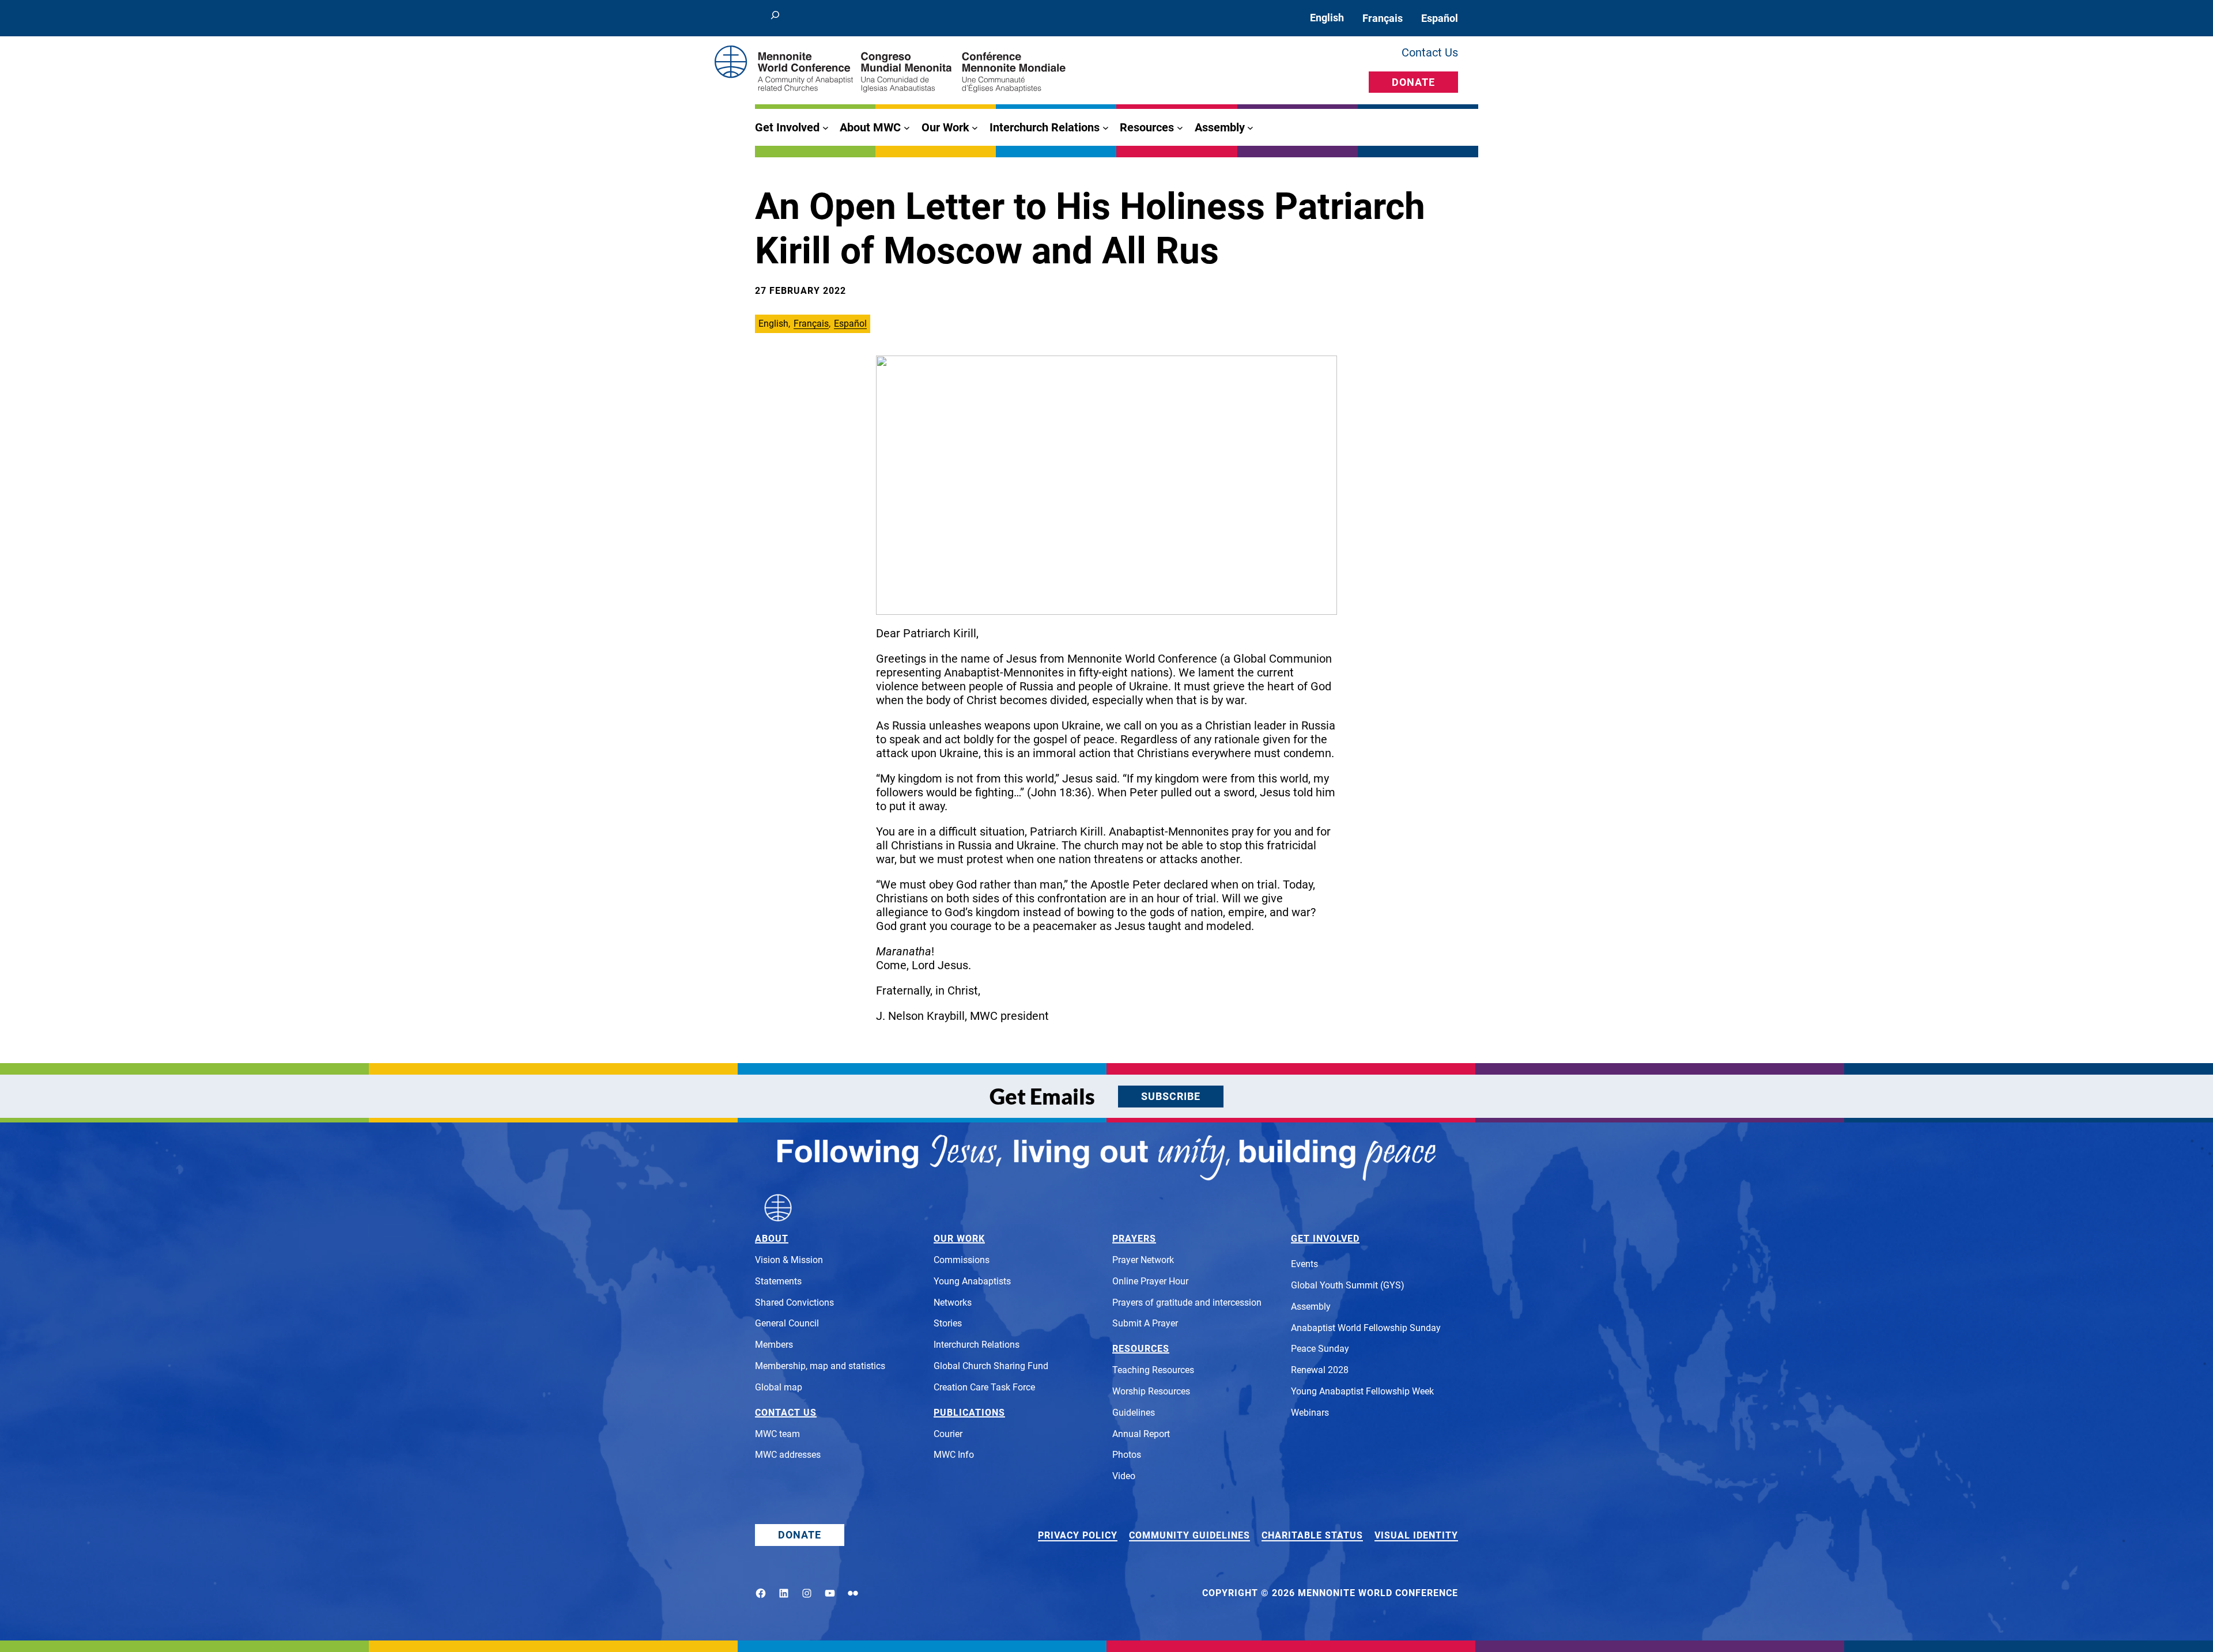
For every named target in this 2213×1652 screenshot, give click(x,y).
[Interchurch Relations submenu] (1106, 128)
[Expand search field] (775, 18)
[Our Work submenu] (975, 128)
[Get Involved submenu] (826, 128)
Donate (1413, 82)
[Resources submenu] (1180, 128)
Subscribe (1171, 1096)
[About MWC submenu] (907, 128)
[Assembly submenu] (1250, 128)
